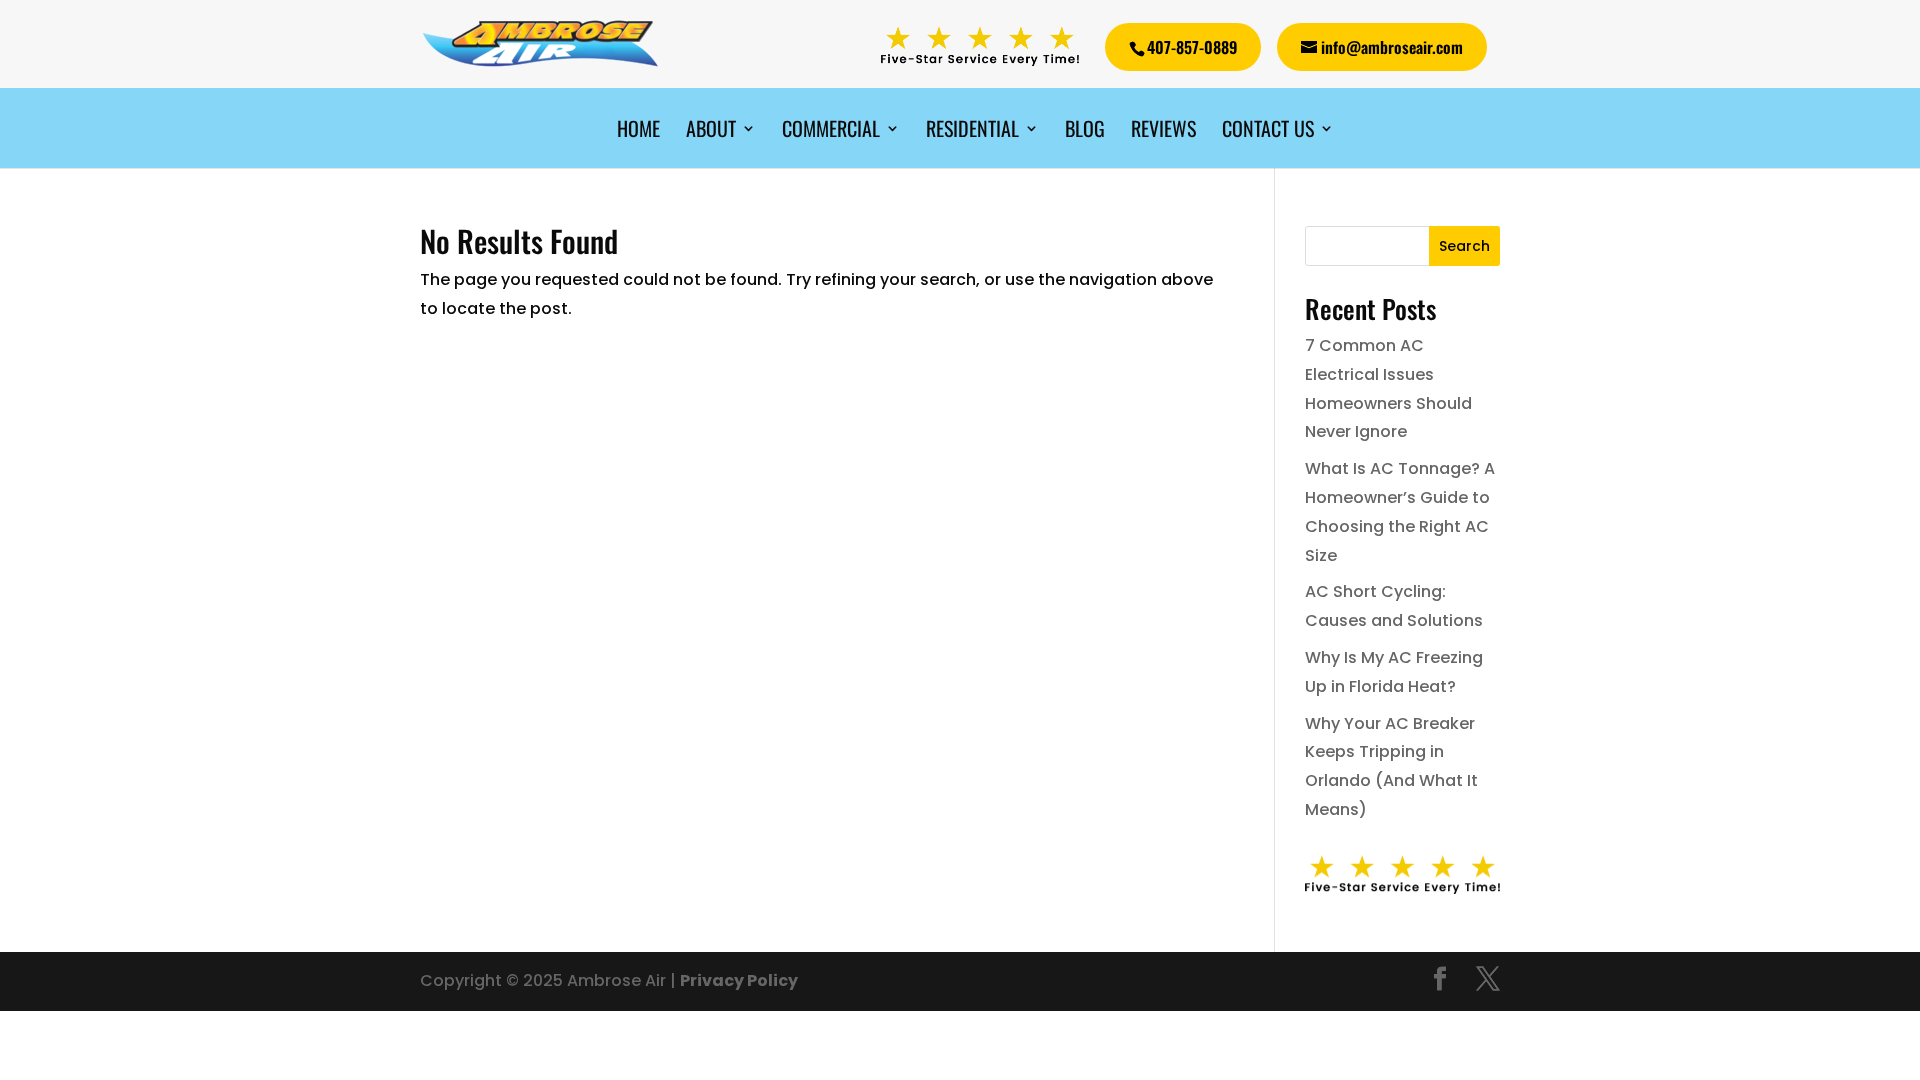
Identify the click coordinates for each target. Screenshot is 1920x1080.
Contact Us (1268, 132)
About (711, 132)
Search (1464, 246)
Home (638, 132)
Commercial (831, 132)
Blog (1085, 132)
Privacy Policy (739, 980)
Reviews (1163, 132)
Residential (972, 132)
